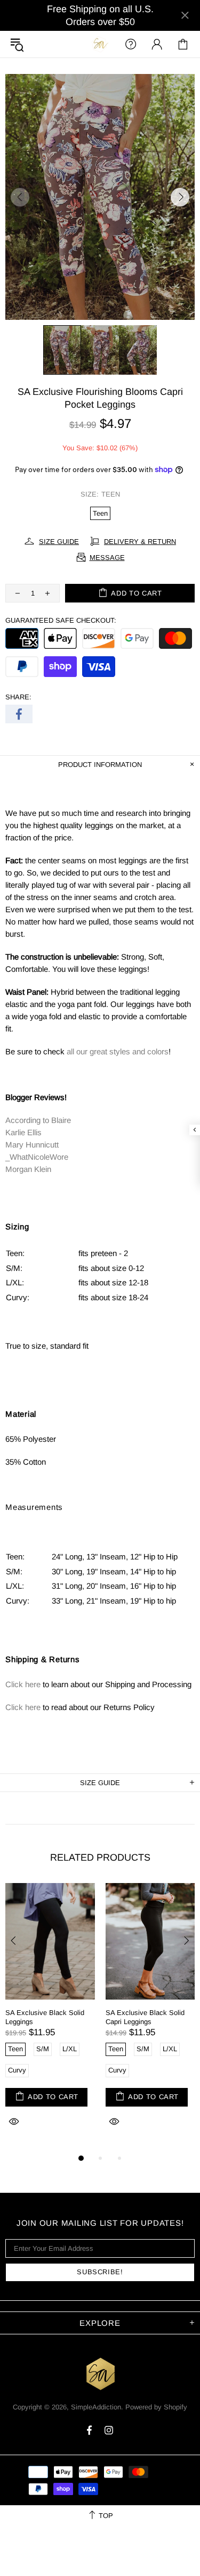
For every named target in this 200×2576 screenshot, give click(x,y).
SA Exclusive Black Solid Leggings (45, 2017)
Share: (18, 697)
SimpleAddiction (100, 44)
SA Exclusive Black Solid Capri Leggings (145, 2017)
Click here (23, 1684)
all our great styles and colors (118, 1051)
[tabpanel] (50, 2017)
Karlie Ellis (23, 1132)
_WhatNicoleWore (37, 1157)
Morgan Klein (28, 1169)
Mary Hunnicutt (32, 1145)
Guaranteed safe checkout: (61, 620)
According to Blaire (38, 1120)
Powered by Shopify (156, 2407)
